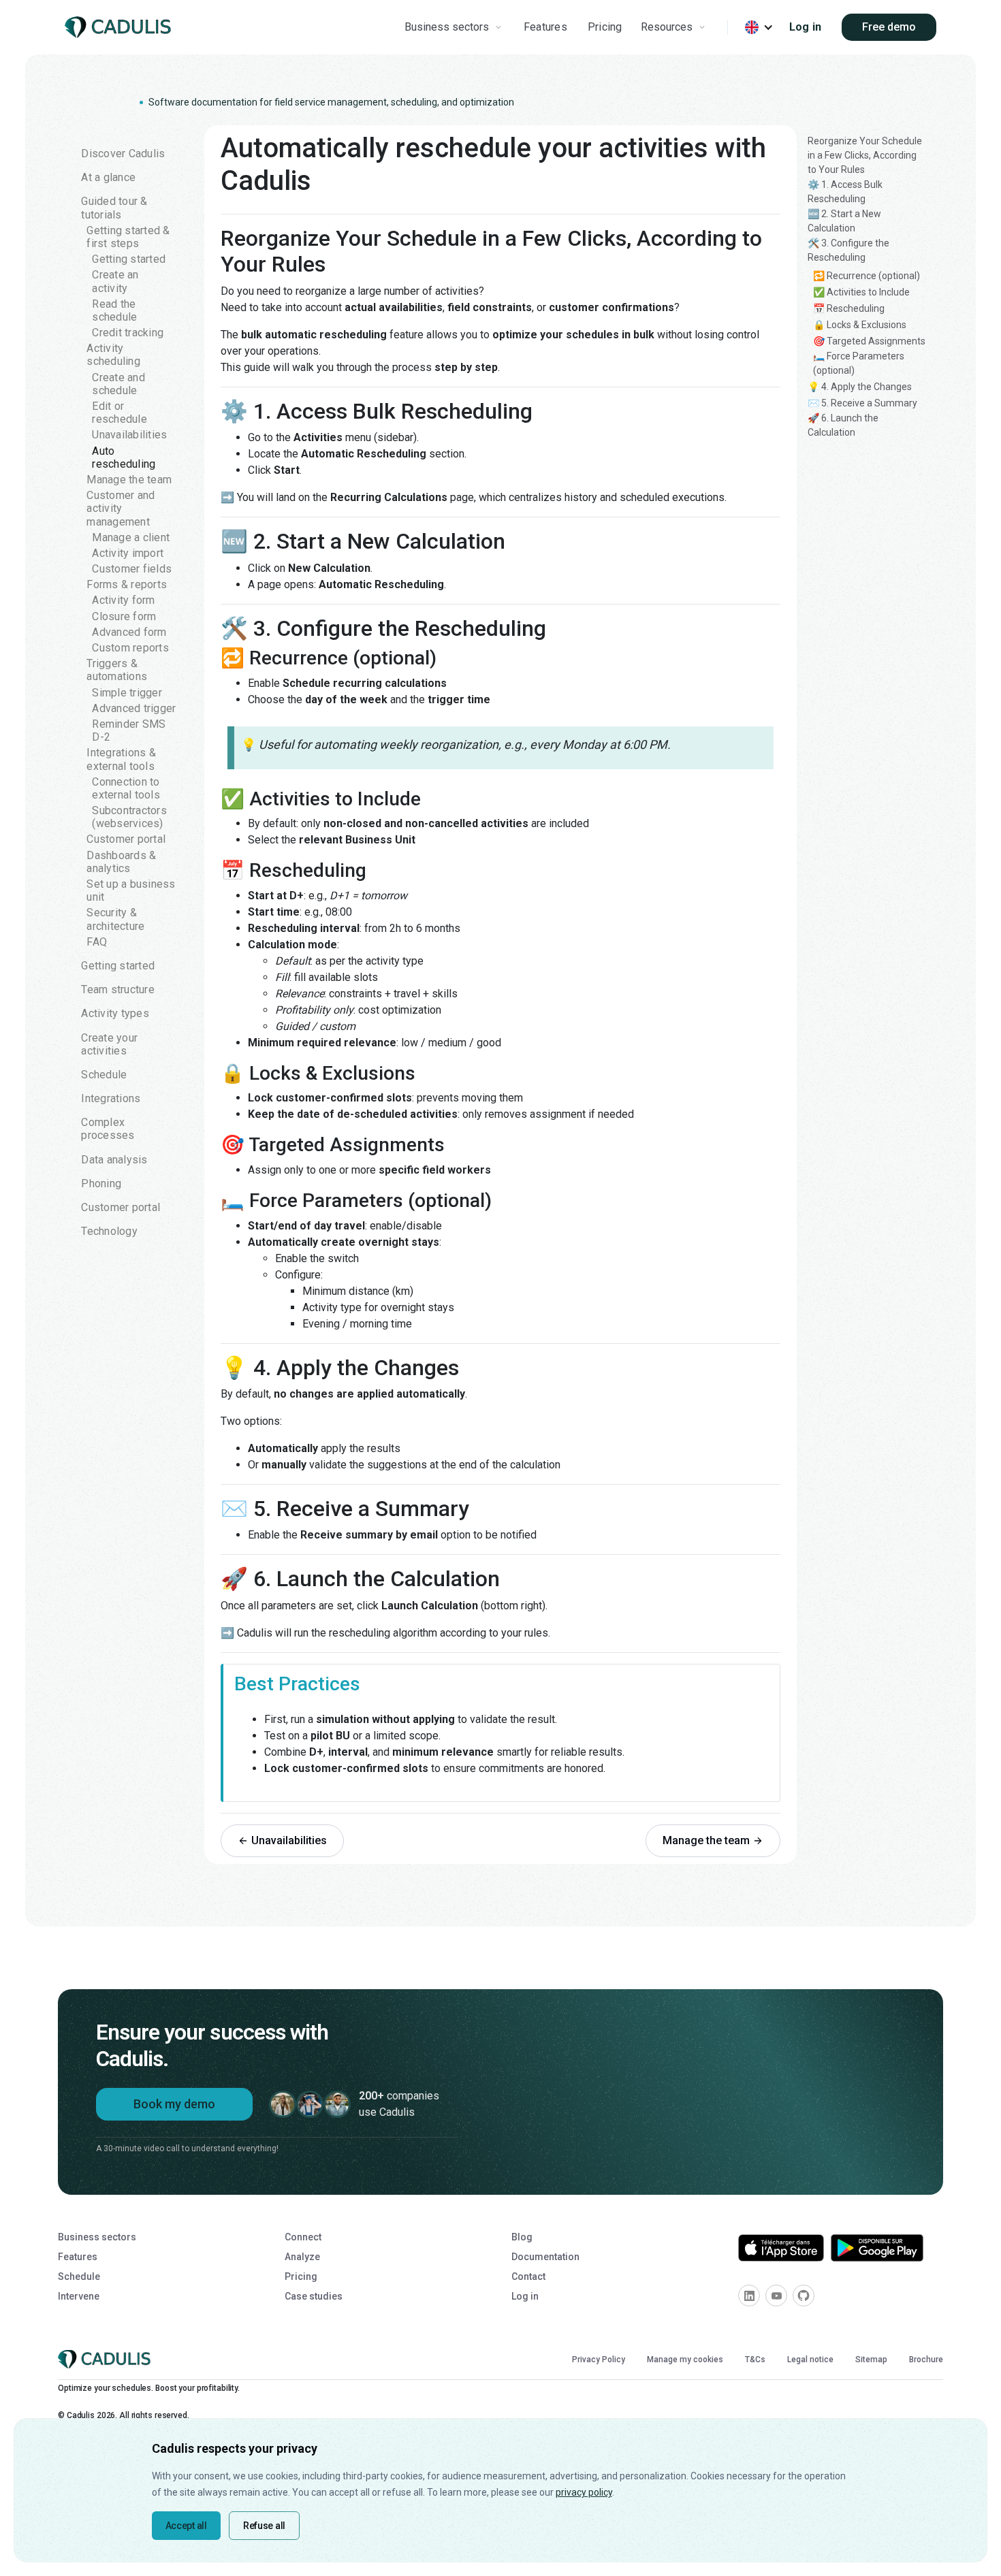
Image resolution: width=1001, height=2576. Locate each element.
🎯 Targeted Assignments (869, 341)
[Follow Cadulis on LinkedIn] (749, 2296)
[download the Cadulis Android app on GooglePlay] (877, 2248)
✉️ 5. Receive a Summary (862, 403)
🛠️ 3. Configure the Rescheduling (848, 250)
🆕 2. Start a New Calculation (844, 221)
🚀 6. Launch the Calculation (843, 425)
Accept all (186, 2526)
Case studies (314, 2296)
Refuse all (264, 2526)
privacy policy (584, 2492)
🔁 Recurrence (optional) (867, 276)
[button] (455, 27)
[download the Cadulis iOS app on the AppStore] (781, 2248)
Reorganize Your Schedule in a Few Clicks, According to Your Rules (865, 155)
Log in (806, 27)
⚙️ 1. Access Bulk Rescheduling (845, 192)
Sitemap (871, 2360)
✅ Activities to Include (861, 292)
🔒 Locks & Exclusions (860, 325)
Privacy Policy (599, 2360)
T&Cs (755, 2360)
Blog (522, 2237)
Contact (528, 2276)
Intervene (79, 2296)
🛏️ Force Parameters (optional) (859, 363)
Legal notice (810, 2360)
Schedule (79, 2276)
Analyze (302, 2257)
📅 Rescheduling (849, 308)
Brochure (926, 2360)
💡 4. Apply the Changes (860, 387)
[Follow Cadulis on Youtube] (776, 2296)
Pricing (605, 27)
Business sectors (97, 2237)
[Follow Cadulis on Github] (804, 2296)
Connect (303, 2237)
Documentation (545, 2257)
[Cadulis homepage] (121, 28)
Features (545, 27)
